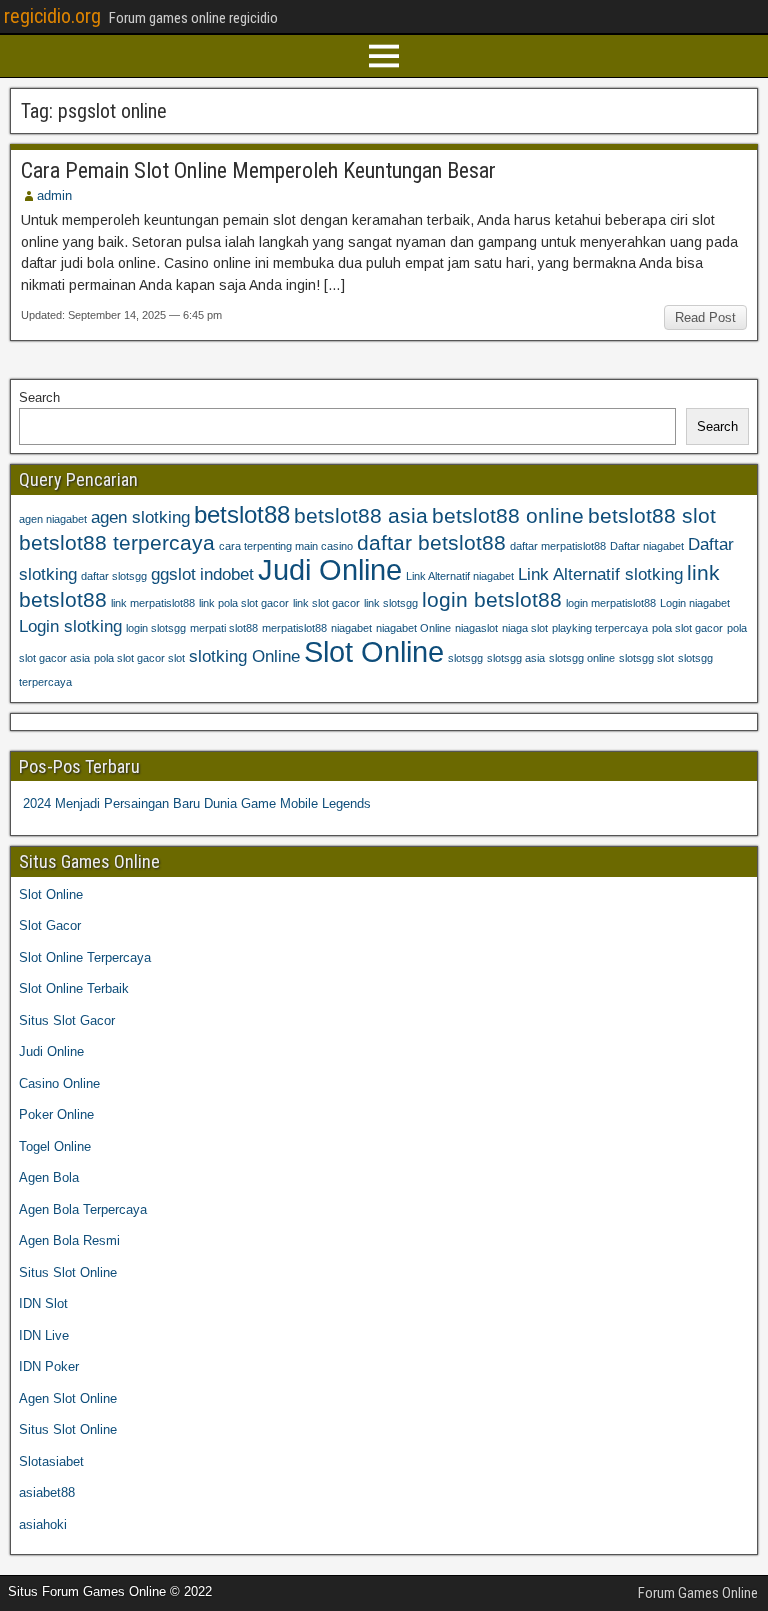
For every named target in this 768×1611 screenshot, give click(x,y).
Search (39, 397)
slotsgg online (582, 658)
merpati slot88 (224, 628)
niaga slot (525, 628)
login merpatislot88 (611, 603)
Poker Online (56, 1114)
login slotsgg (156, 628)
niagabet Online (413, 628)
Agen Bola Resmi (69, 1240)
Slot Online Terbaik (74, 988)
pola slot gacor (687, 628)
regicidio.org (52, 16)
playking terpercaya (600, 628)
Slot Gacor (50, 925)
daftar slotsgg (114, 576)
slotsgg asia (516, 658)
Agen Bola (49, 1177)
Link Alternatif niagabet (460, 576)
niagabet (351, 628)
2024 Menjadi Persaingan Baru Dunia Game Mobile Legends (197, 803)
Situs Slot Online (68, 1272)
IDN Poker (49, 1366)
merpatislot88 (294, 628)
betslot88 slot (652, 515)
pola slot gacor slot (139, 658)
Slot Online (374, 651)
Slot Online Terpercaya (85, 957)
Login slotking (70, 626)
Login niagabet (695, 603)
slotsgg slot (646, 658)
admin (54, 195)
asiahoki (43, 1524)
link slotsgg (391, 603)
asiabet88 (47, 1492)
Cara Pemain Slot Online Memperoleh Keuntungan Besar (258, 170)
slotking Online (244, 656)
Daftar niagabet (647, 546)
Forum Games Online (698, 1593)
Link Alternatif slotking (600, 574)
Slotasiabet (51, 1461)
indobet (227, 574)
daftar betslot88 (431, 542)
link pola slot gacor (244, 603)
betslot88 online (508, 515)
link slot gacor (326, 603)
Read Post (705, 317)
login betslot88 (492, 599)
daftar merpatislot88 (558, 546)
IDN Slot (43, 1303)
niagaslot (476, 628)
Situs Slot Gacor (67, 1020)
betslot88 (242, 514)
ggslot (173, 574)
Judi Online (330, 569)
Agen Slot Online (68, 1398)
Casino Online (59, 1083)
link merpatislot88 (153, 603)
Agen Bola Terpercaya (83, 1209)
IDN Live (44, 1335)
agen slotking (140, 517)
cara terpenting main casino (286, 546)
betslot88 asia (361, 515)
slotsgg (465, 658)
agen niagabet (53, 519)
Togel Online (55, 1146)
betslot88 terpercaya (117, 542)
